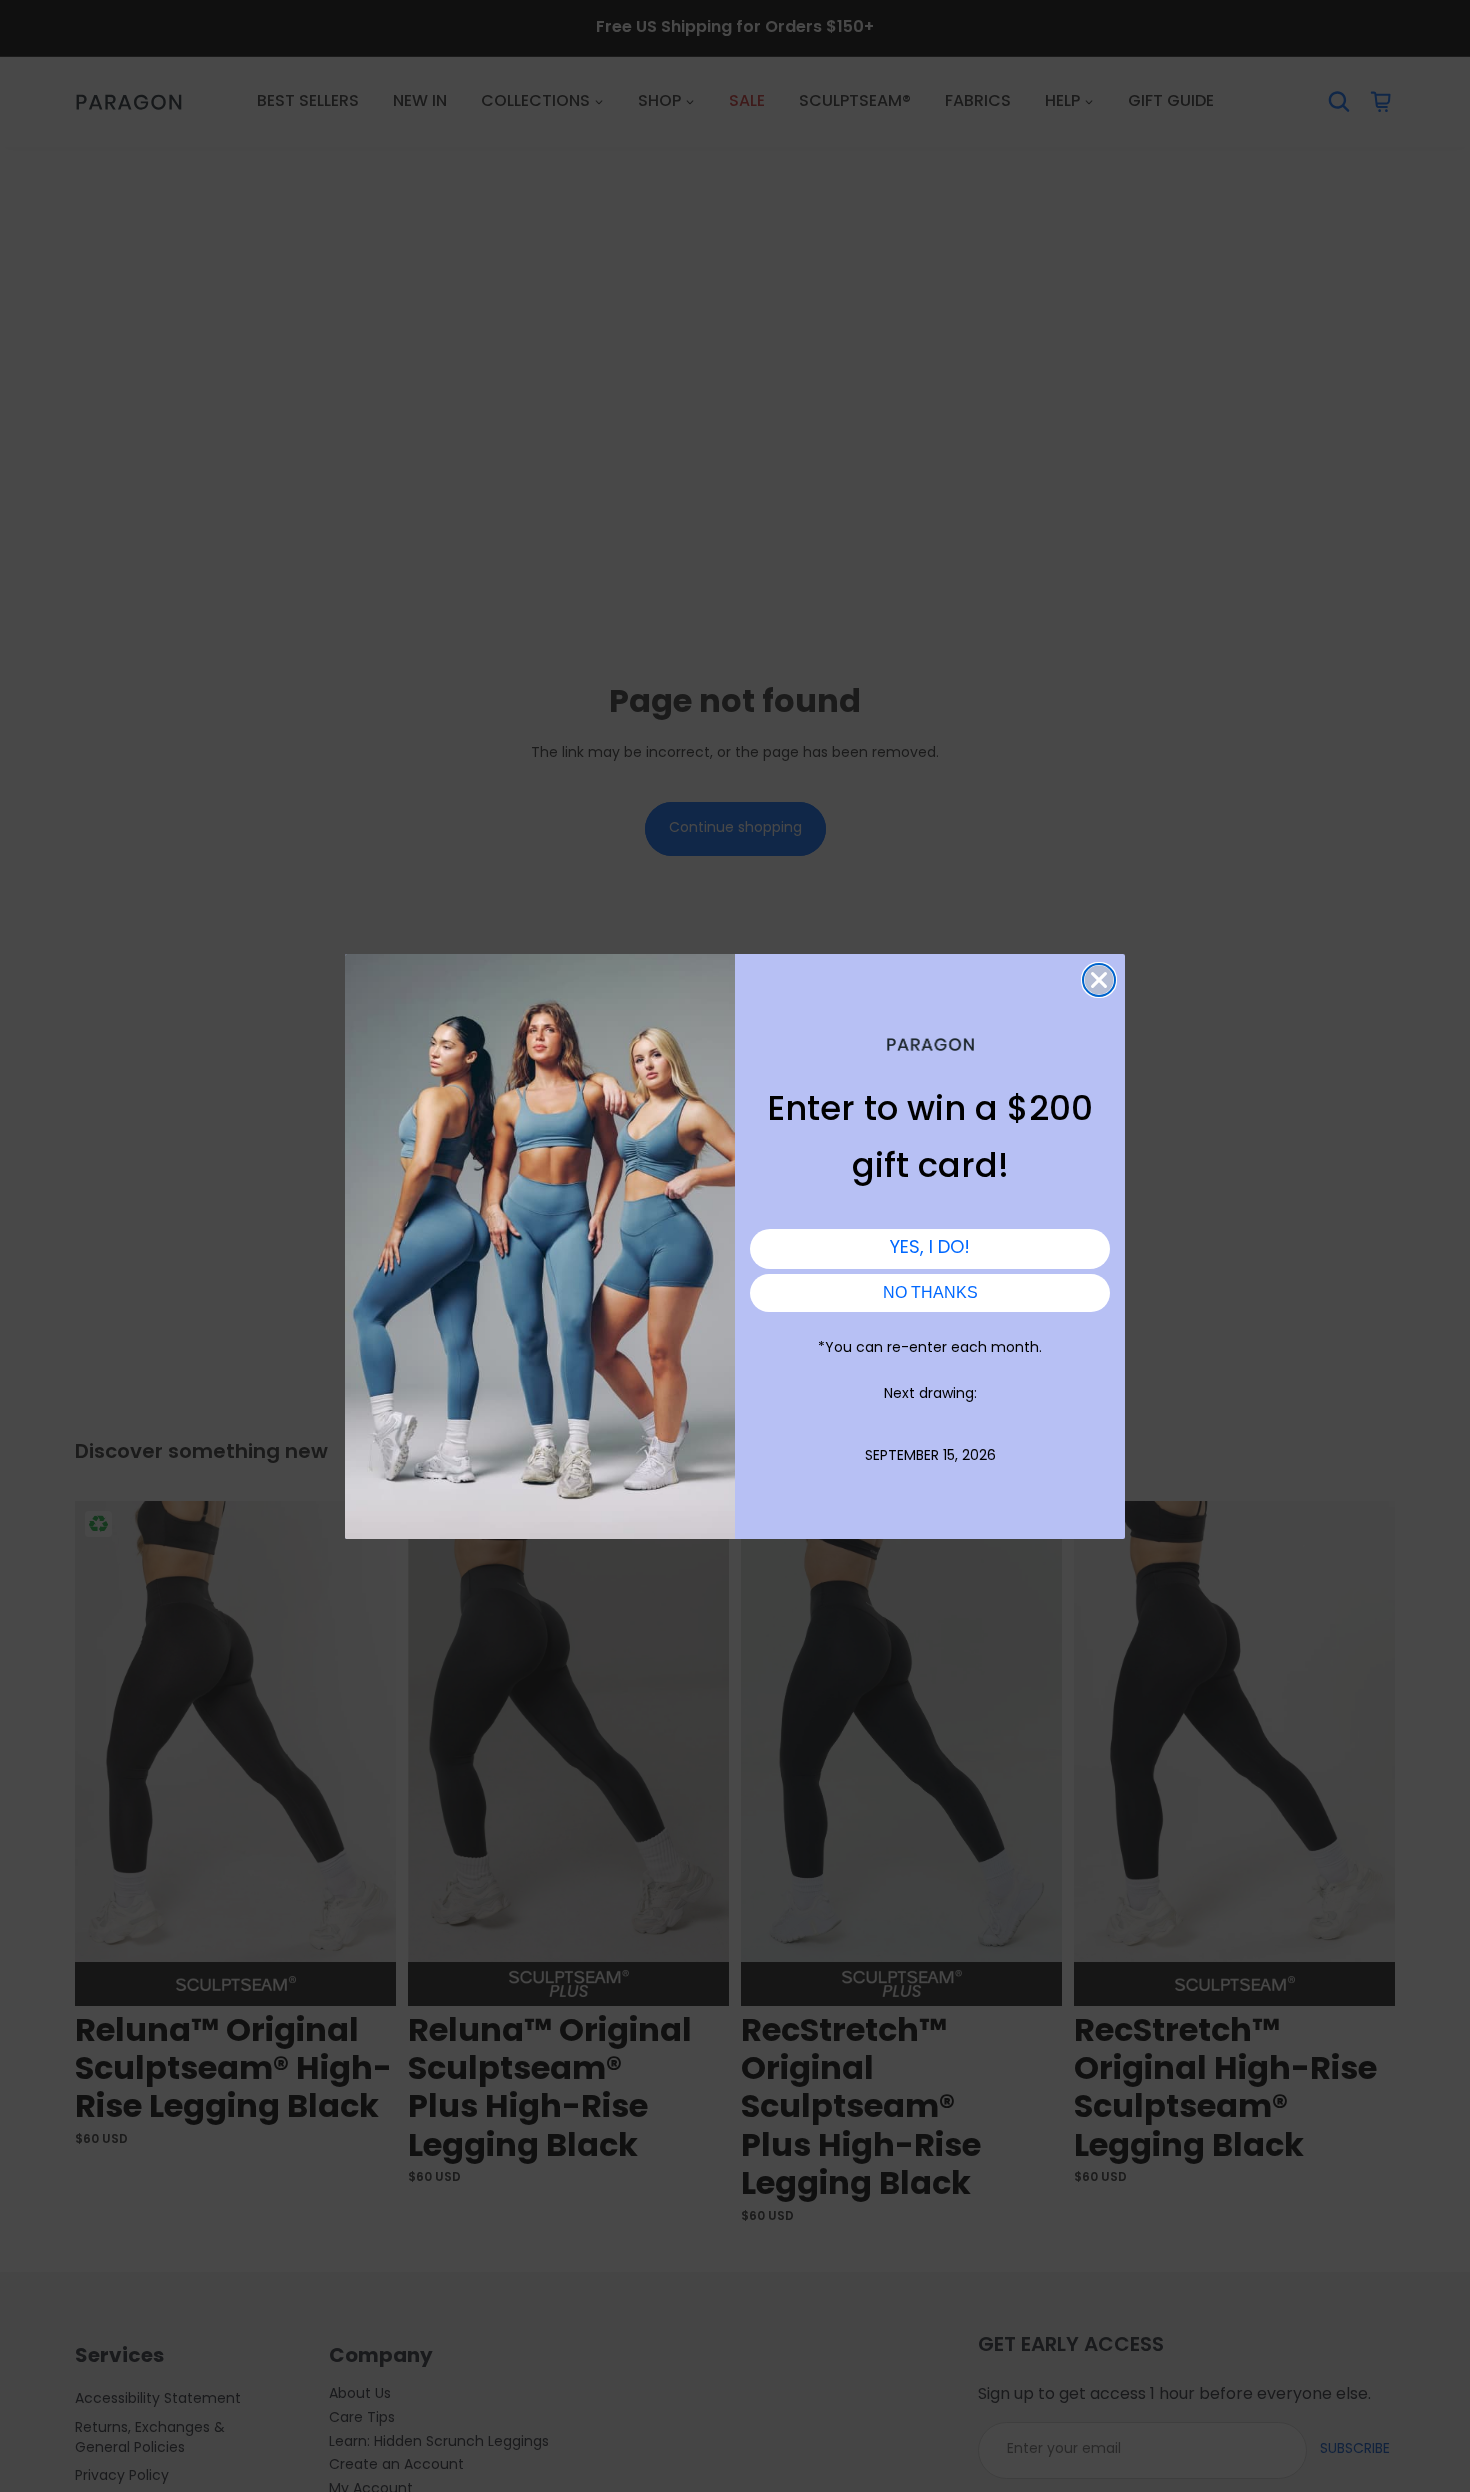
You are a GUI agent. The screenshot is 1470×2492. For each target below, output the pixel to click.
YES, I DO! (930, 1248)
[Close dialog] (1099, 980)
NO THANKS (930, 1292)
